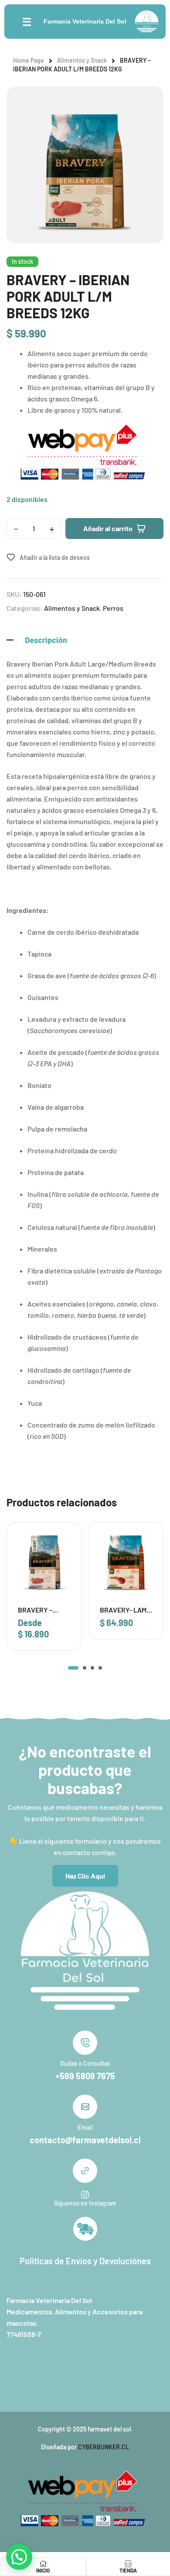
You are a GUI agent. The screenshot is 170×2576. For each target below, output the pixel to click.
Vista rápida (63, 1559)
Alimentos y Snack (82, 60)
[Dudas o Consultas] (85, 2043)
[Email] (85, 2107)
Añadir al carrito (108, 528)
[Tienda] (128, 2564)
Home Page (29, 60)
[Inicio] (43, 2564)
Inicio (43, 2570)
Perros (113, 608)
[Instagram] (85, 2195)
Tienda (128, 2570)
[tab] (85, 640)
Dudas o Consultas (85, 2063)
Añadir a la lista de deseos (55, 557)
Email (85, 2127)
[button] (73, 1668)
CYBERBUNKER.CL (104, 2447)
